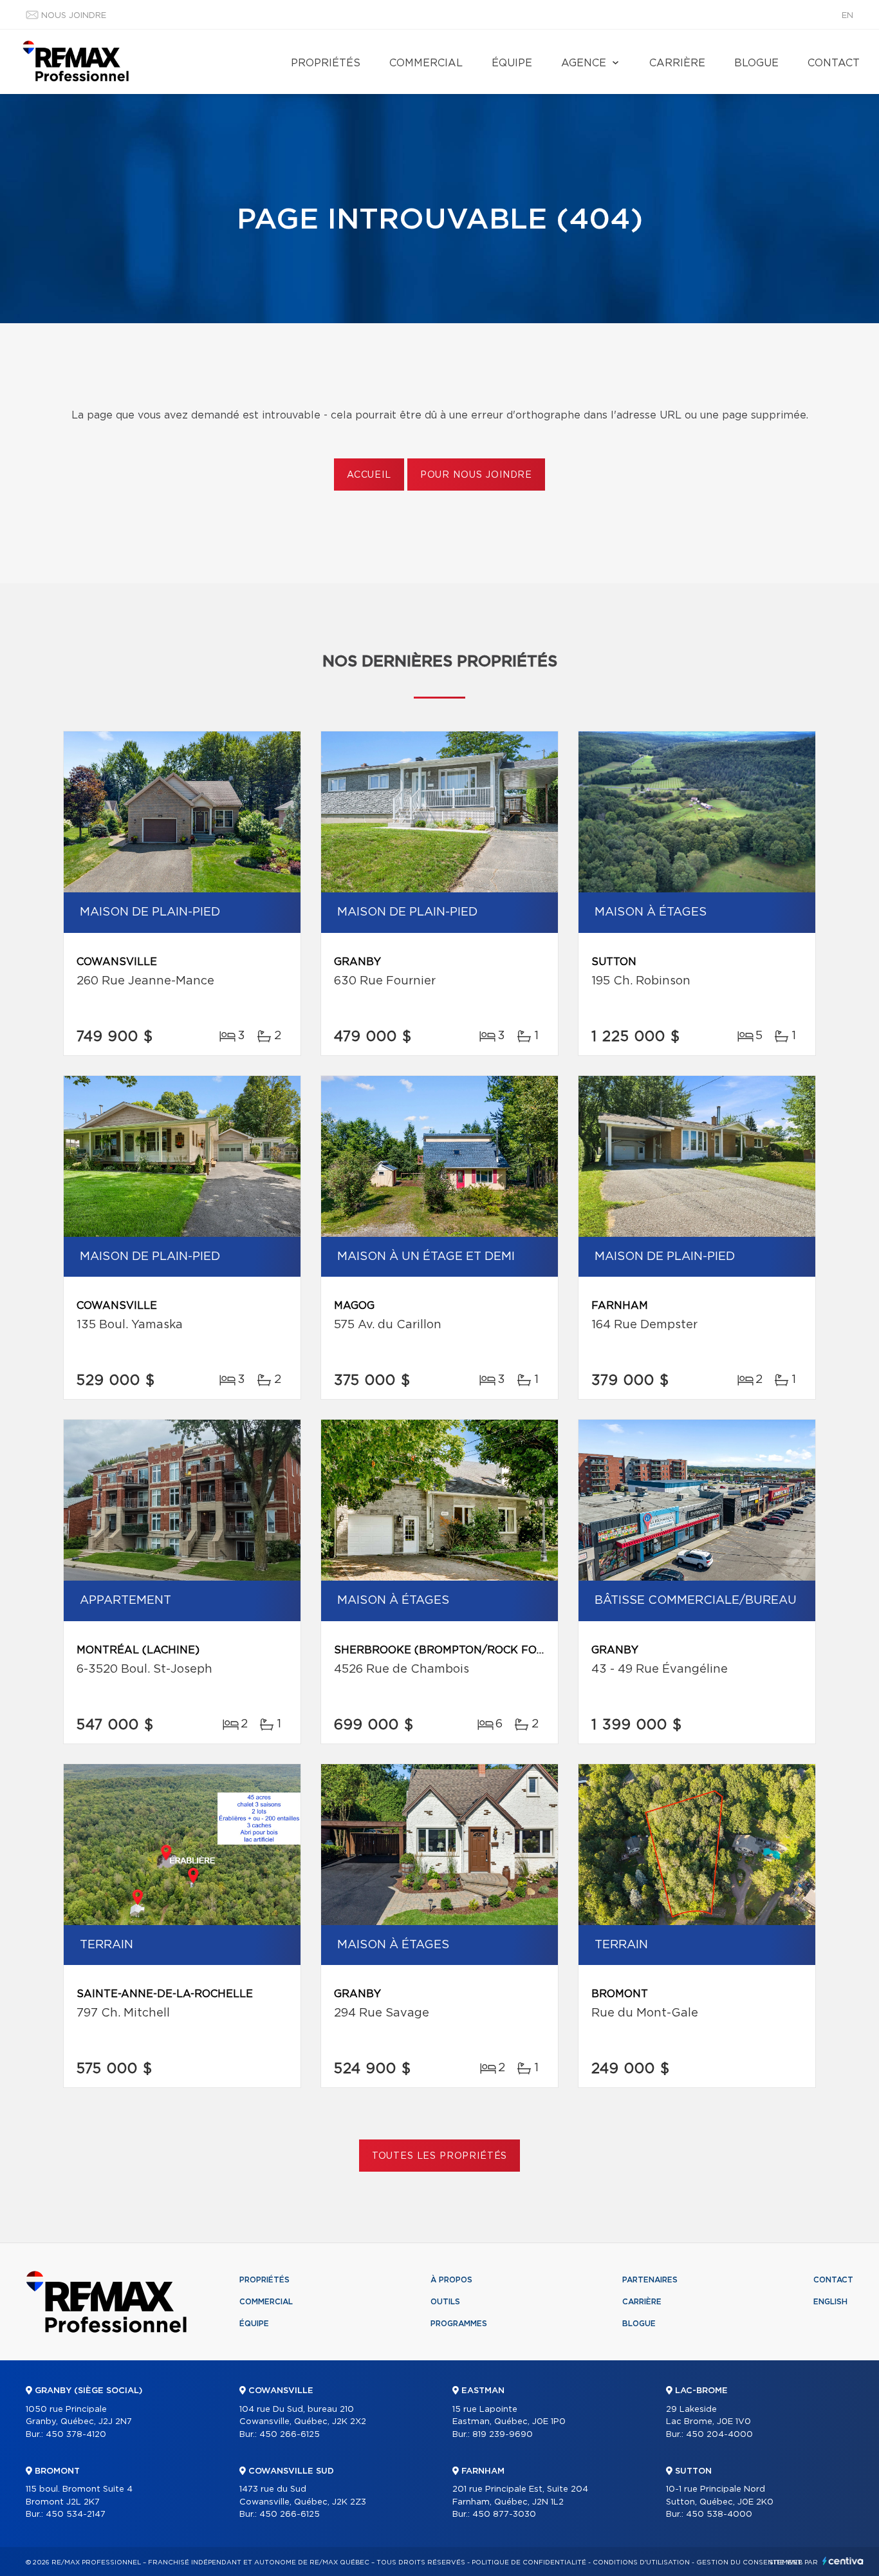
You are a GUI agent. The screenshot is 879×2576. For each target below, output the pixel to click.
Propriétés (326, 63)
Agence (584, 63)
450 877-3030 (504, 2515)
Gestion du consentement (749, 2562)
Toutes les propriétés (440, 2156)
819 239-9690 (503, 2435)
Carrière (677, 63)
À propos (451, 2280)
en (847, 16)
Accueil (369, 475)
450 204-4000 (719, 2435)
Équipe (512, 63)
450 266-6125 (290, 2435)
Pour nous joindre (476, 475)
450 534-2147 (76, 2515)
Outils (445, 2302)
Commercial (426, 63)
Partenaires (650, 2280)
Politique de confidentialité (529, 2562)
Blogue (756, 63)
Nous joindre (74, 16)
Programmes (459, 2324)
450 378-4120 (76, 2435)
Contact (834, 63)
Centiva (843, 2561)
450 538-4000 (719, 2515)
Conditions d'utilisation (641, 2562)
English (830, 2302)
